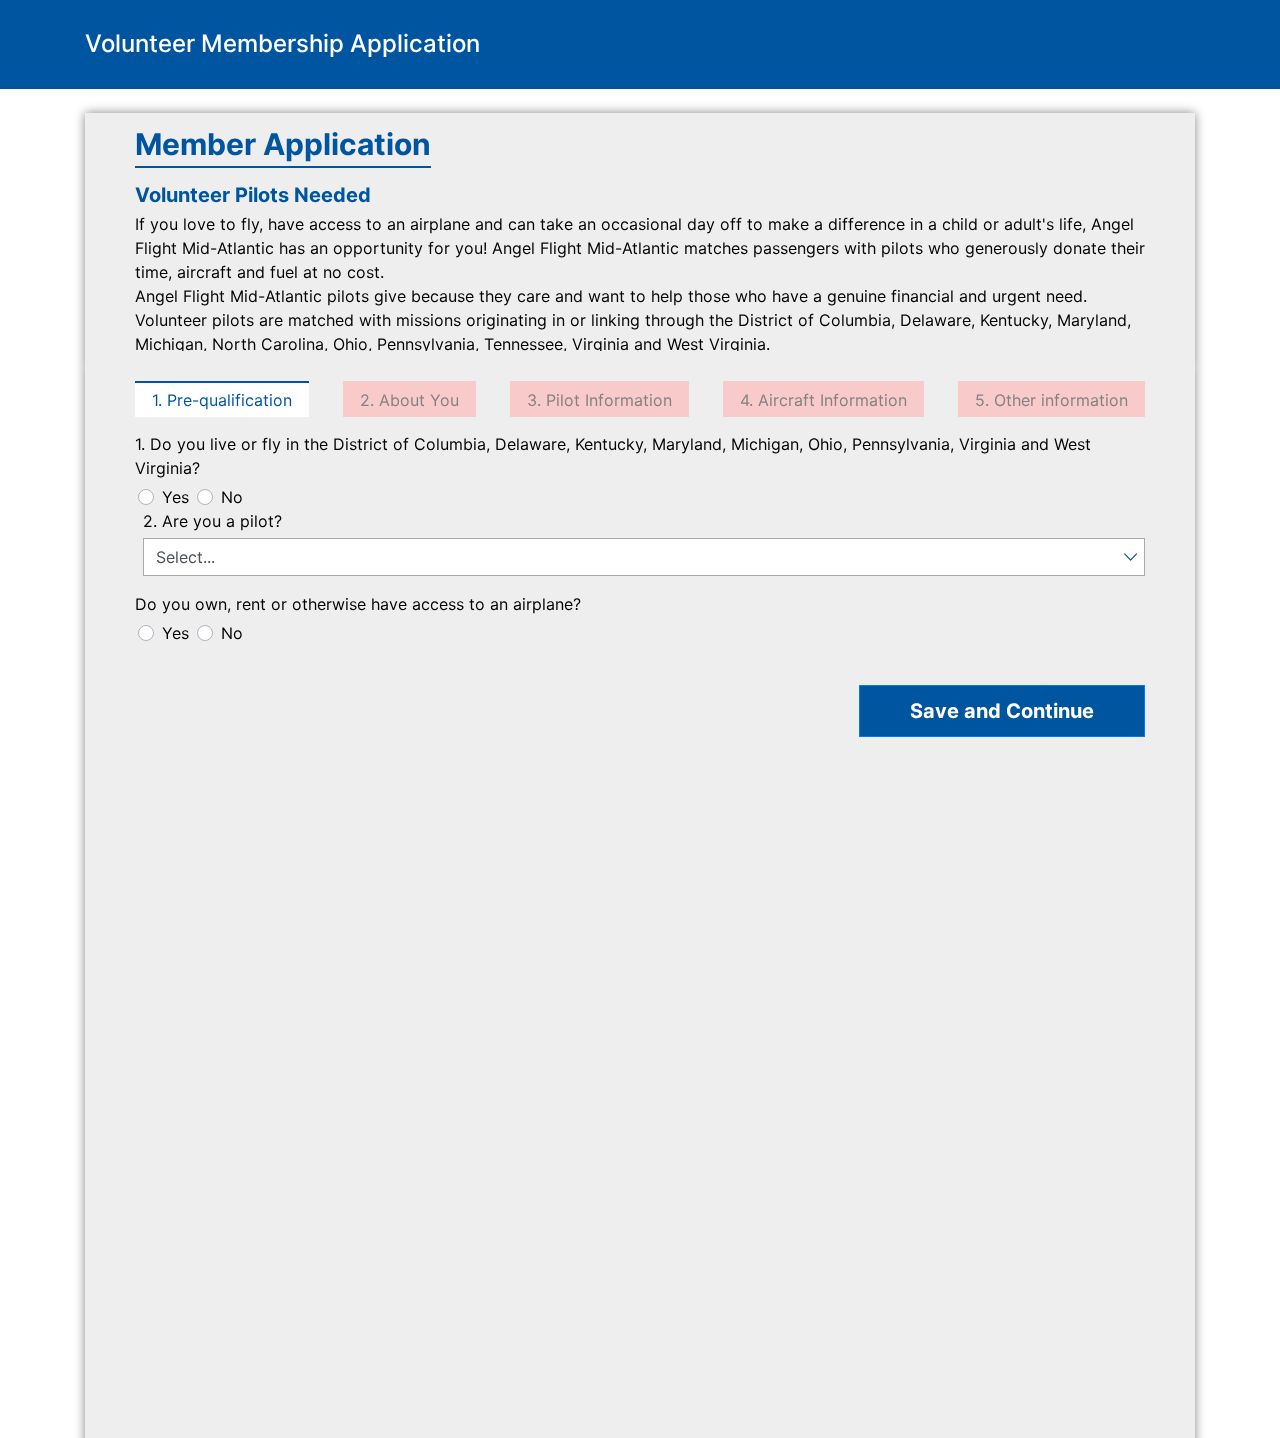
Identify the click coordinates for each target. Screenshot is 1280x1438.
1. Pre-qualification (222, 400)
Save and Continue (1002, 711)
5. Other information (1051, 400)
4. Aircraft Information (823, 400)
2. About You (409, 400)
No (232, 497)
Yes (175, 497)
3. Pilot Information (599, 400)
